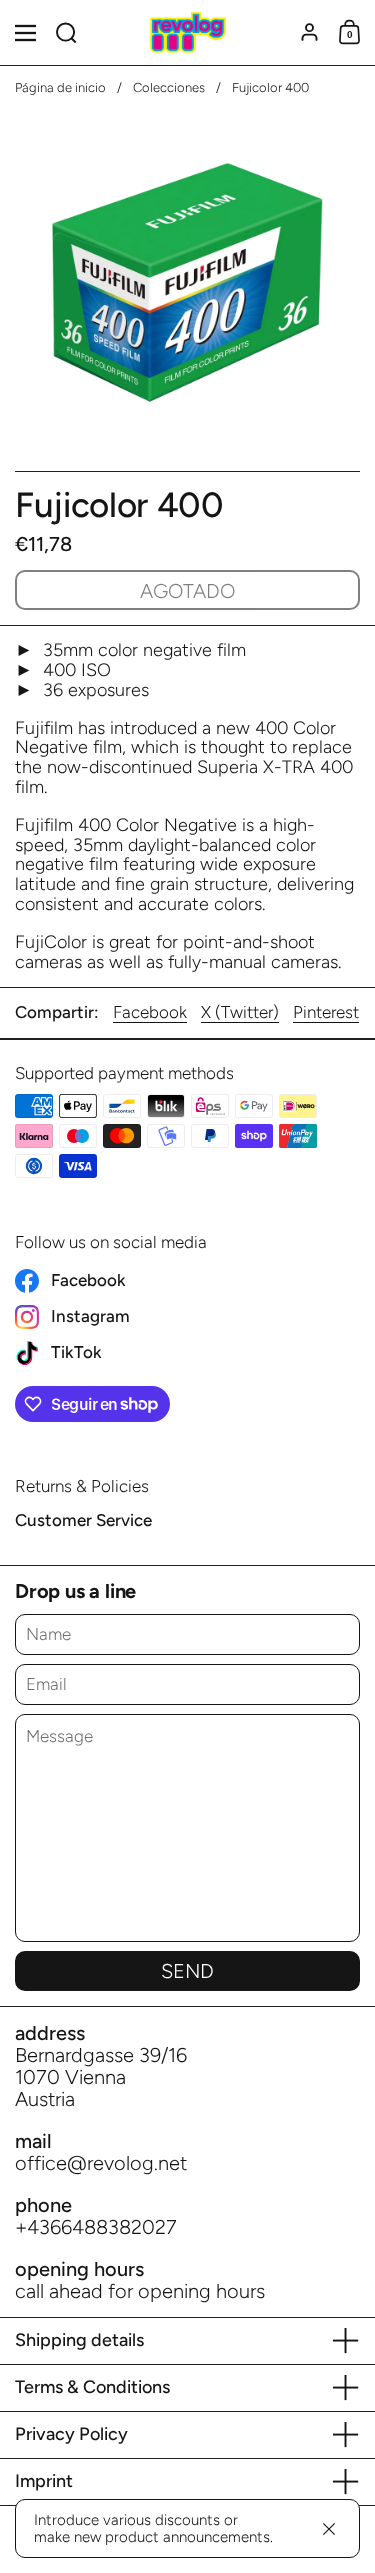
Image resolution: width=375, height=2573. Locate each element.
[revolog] (188, 33)
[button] (66, 32)
